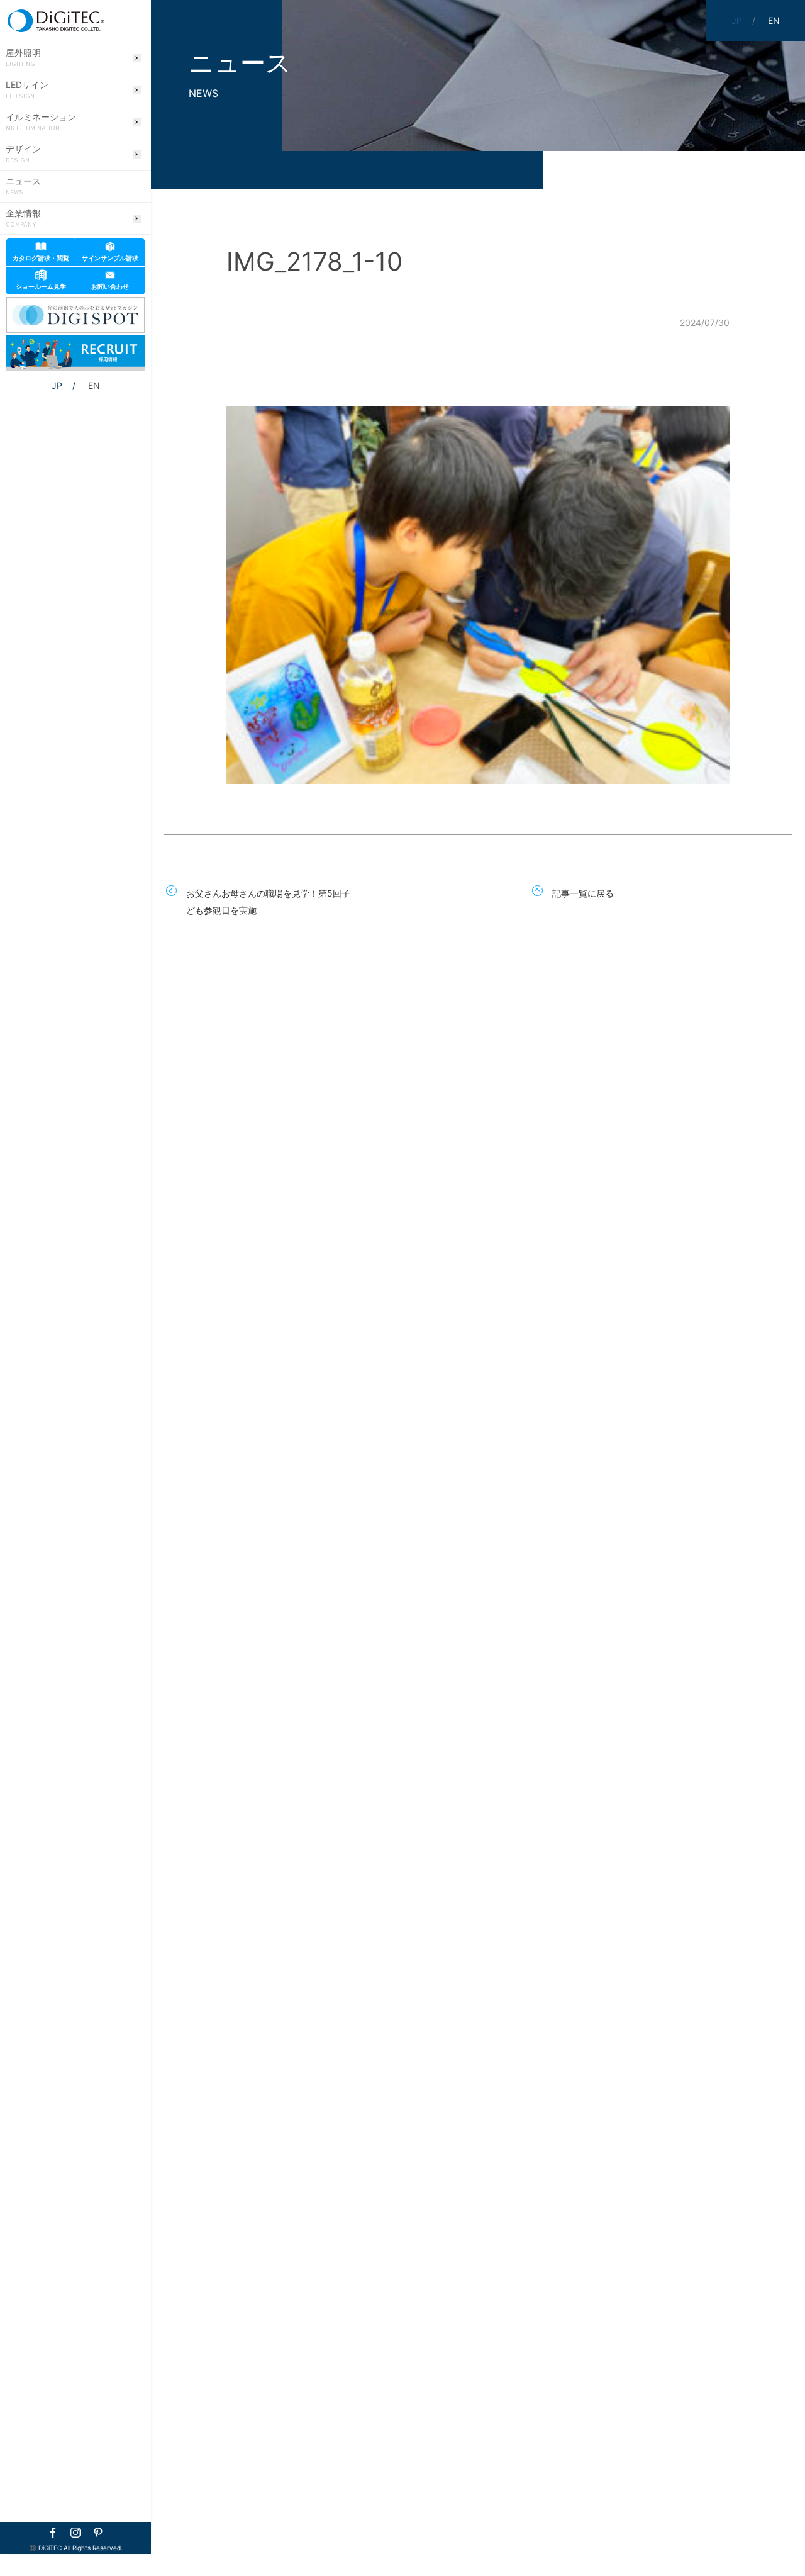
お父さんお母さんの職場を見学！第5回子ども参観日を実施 (268, 902)
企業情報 (23, 218)
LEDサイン (27, 90)
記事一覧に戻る (583, 893)
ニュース (23, 186)
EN (94, 385)
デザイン (23, 154)
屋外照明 (23, 58)
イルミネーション (41, 122)
